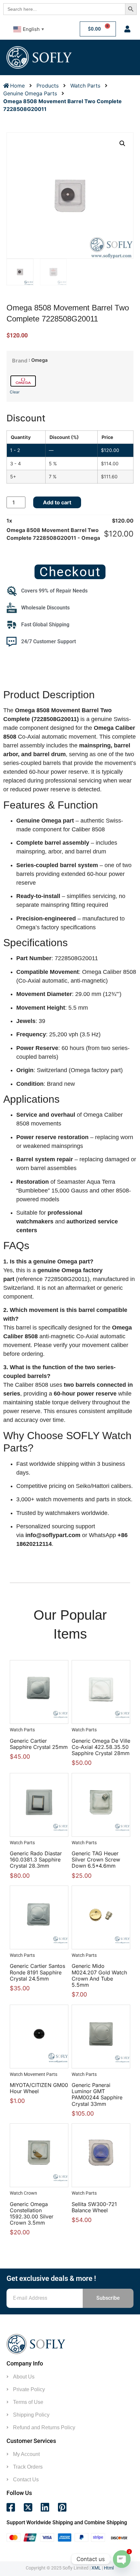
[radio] (23, 381)
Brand (20, 361)
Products (48, 86)
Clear (15, 392)
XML (96, 2568)
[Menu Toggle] (118, 57)
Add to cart (57, 502)
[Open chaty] (122, 2559)
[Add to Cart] (46, 1689)
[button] (122, 143)
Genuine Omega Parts (30, 93)
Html (109, 2568)
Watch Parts (85, 86)
